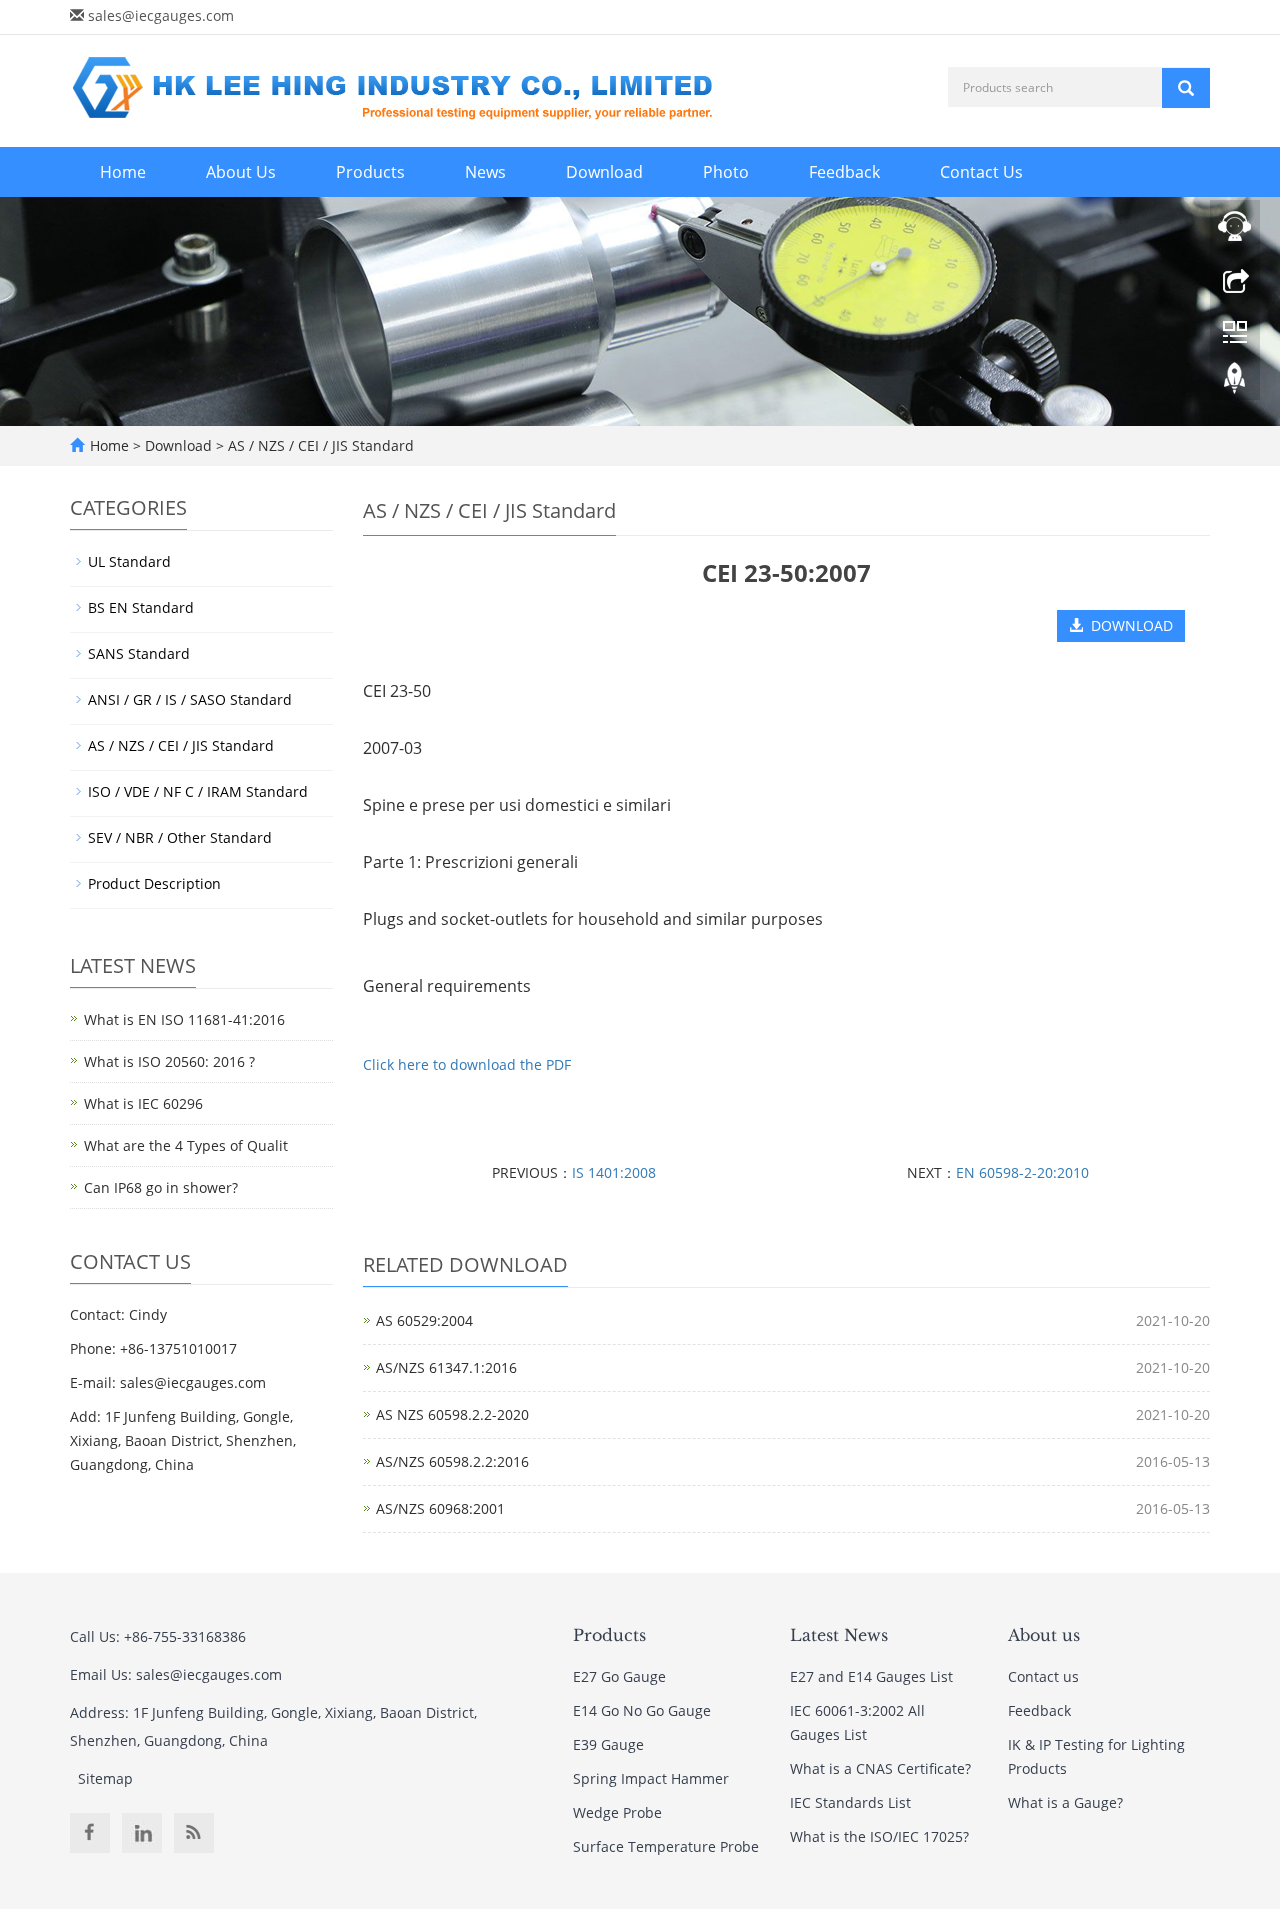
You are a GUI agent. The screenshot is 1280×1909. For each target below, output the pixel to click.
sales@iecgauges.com (161, 15)
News (485, 172)
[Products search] (1186, 88)
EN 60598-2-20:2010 (1022, 1172)
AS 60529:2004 (424, 1320)
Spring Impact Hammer (651, 1778)
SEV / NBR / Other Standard (180, 837)
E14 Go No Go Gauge (642, 1710)
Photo (726, 172)
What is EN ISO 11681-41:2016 (184, 1019)
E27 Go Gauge (619, 1676)
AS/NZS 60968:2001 (440, 1508)
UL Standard (129, 561)
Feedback (844, 172)
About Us (241, 172)
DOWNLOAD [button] (1128, 625)
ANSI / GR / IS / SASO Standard (190, 699)
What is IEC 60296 (143, 1103)
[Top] (1235, 383)
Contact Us (981, 172)
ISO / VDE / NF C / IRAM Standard (198, 791)
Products (370, 172)
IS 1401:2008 (614, 1172)
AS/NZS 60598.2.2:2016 (452, 1461)
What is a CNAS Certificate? (880, 1768)
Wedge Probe (617, 1812)
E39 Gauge (608, 1744)
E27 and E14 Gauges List (871, 1676)
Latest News (839, 1635)
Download (604, 172)
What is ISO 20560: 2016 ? (169, 1061)
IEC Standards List (850, 1802)
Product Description (154, 883)
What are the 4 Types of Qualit (186, 1145)
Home (123, 172)
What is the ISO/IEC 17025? (879, 1836)
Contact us (1043, 1676)
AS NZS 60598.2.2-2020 (452, 1414)
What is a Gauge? (1065, 1802)
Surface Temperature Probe (666, 1846)
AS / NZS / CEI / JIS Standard (319, 445)
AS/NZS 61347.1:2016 (446, 1367)
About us (1044, 1635)
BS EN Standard (141, 607)
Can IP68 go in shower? (161, 1187)
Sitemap (105, 1778)
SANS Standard (139, 653)
